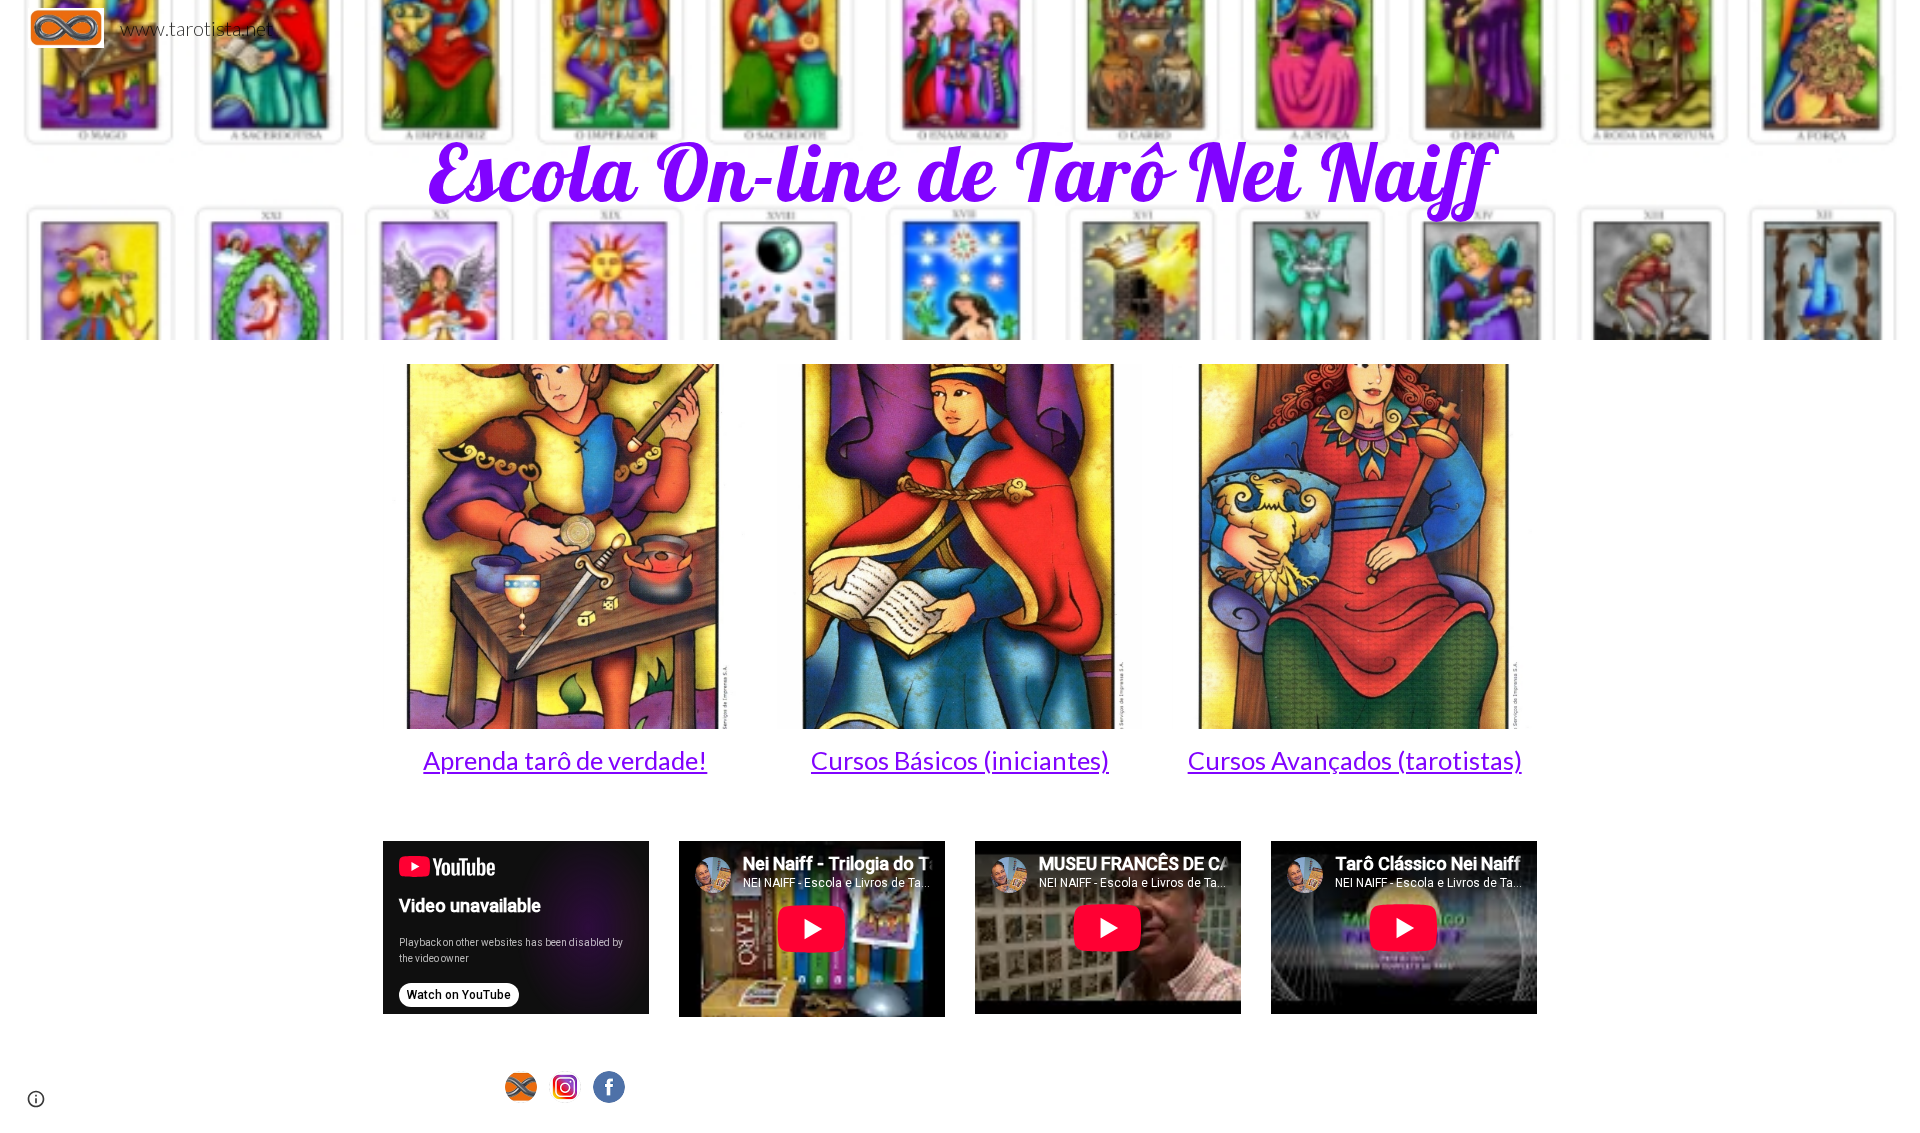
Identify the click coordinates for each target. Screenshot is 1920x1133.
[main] (960, 169)
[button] (36, 1099)
